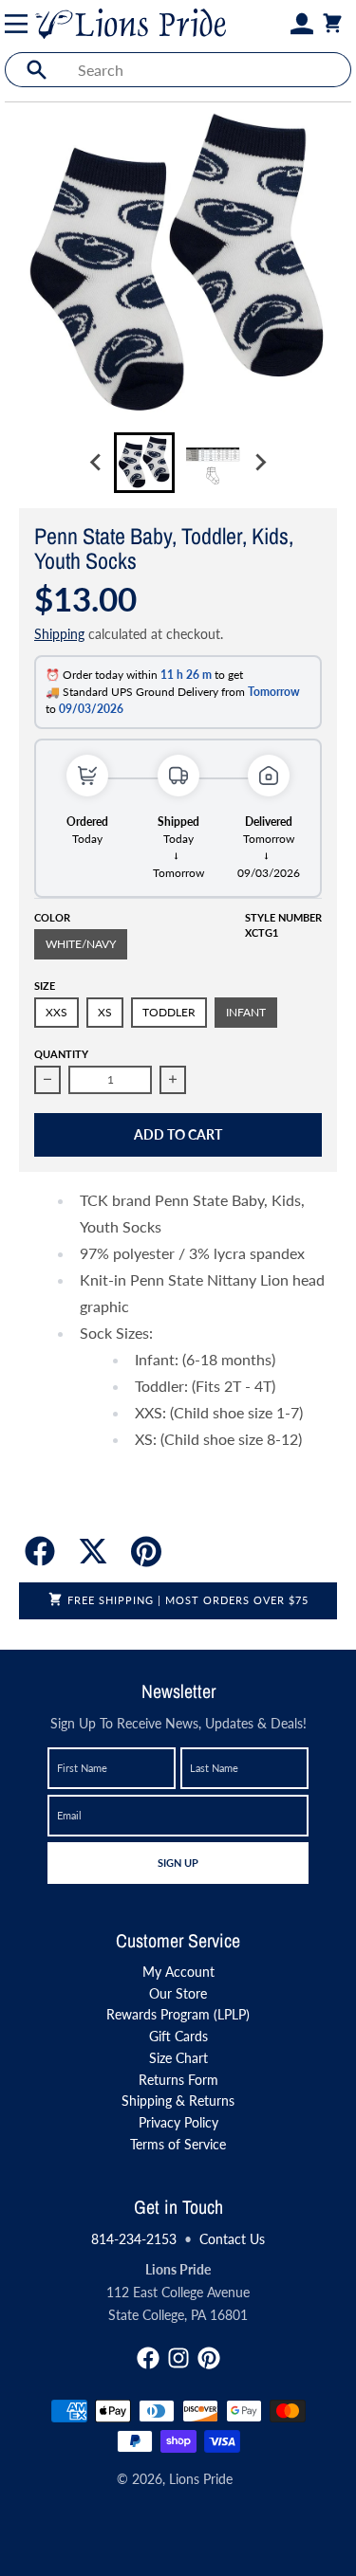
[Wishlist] (279, 24)
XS (105, 1012)
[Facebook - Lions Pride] (148, 2358)
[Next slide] (260, 463)
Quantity (61, 1054)
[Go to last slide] (97, 463)
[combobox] (209, 70)
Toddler (169, 1012)
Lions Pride (201, 2479)
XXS (56, 1012)
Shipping (59, 634)
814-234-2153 (134, 2239)
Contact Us (232, 2239)
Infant (246, 1012)
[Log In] (302, 24)
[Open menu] (20, 24)
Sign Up (178, 1862)
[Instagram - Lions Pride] (178, 2358)
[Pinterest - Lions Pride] (209, 2358)
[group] (144, 463)
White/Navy (81, 944)
